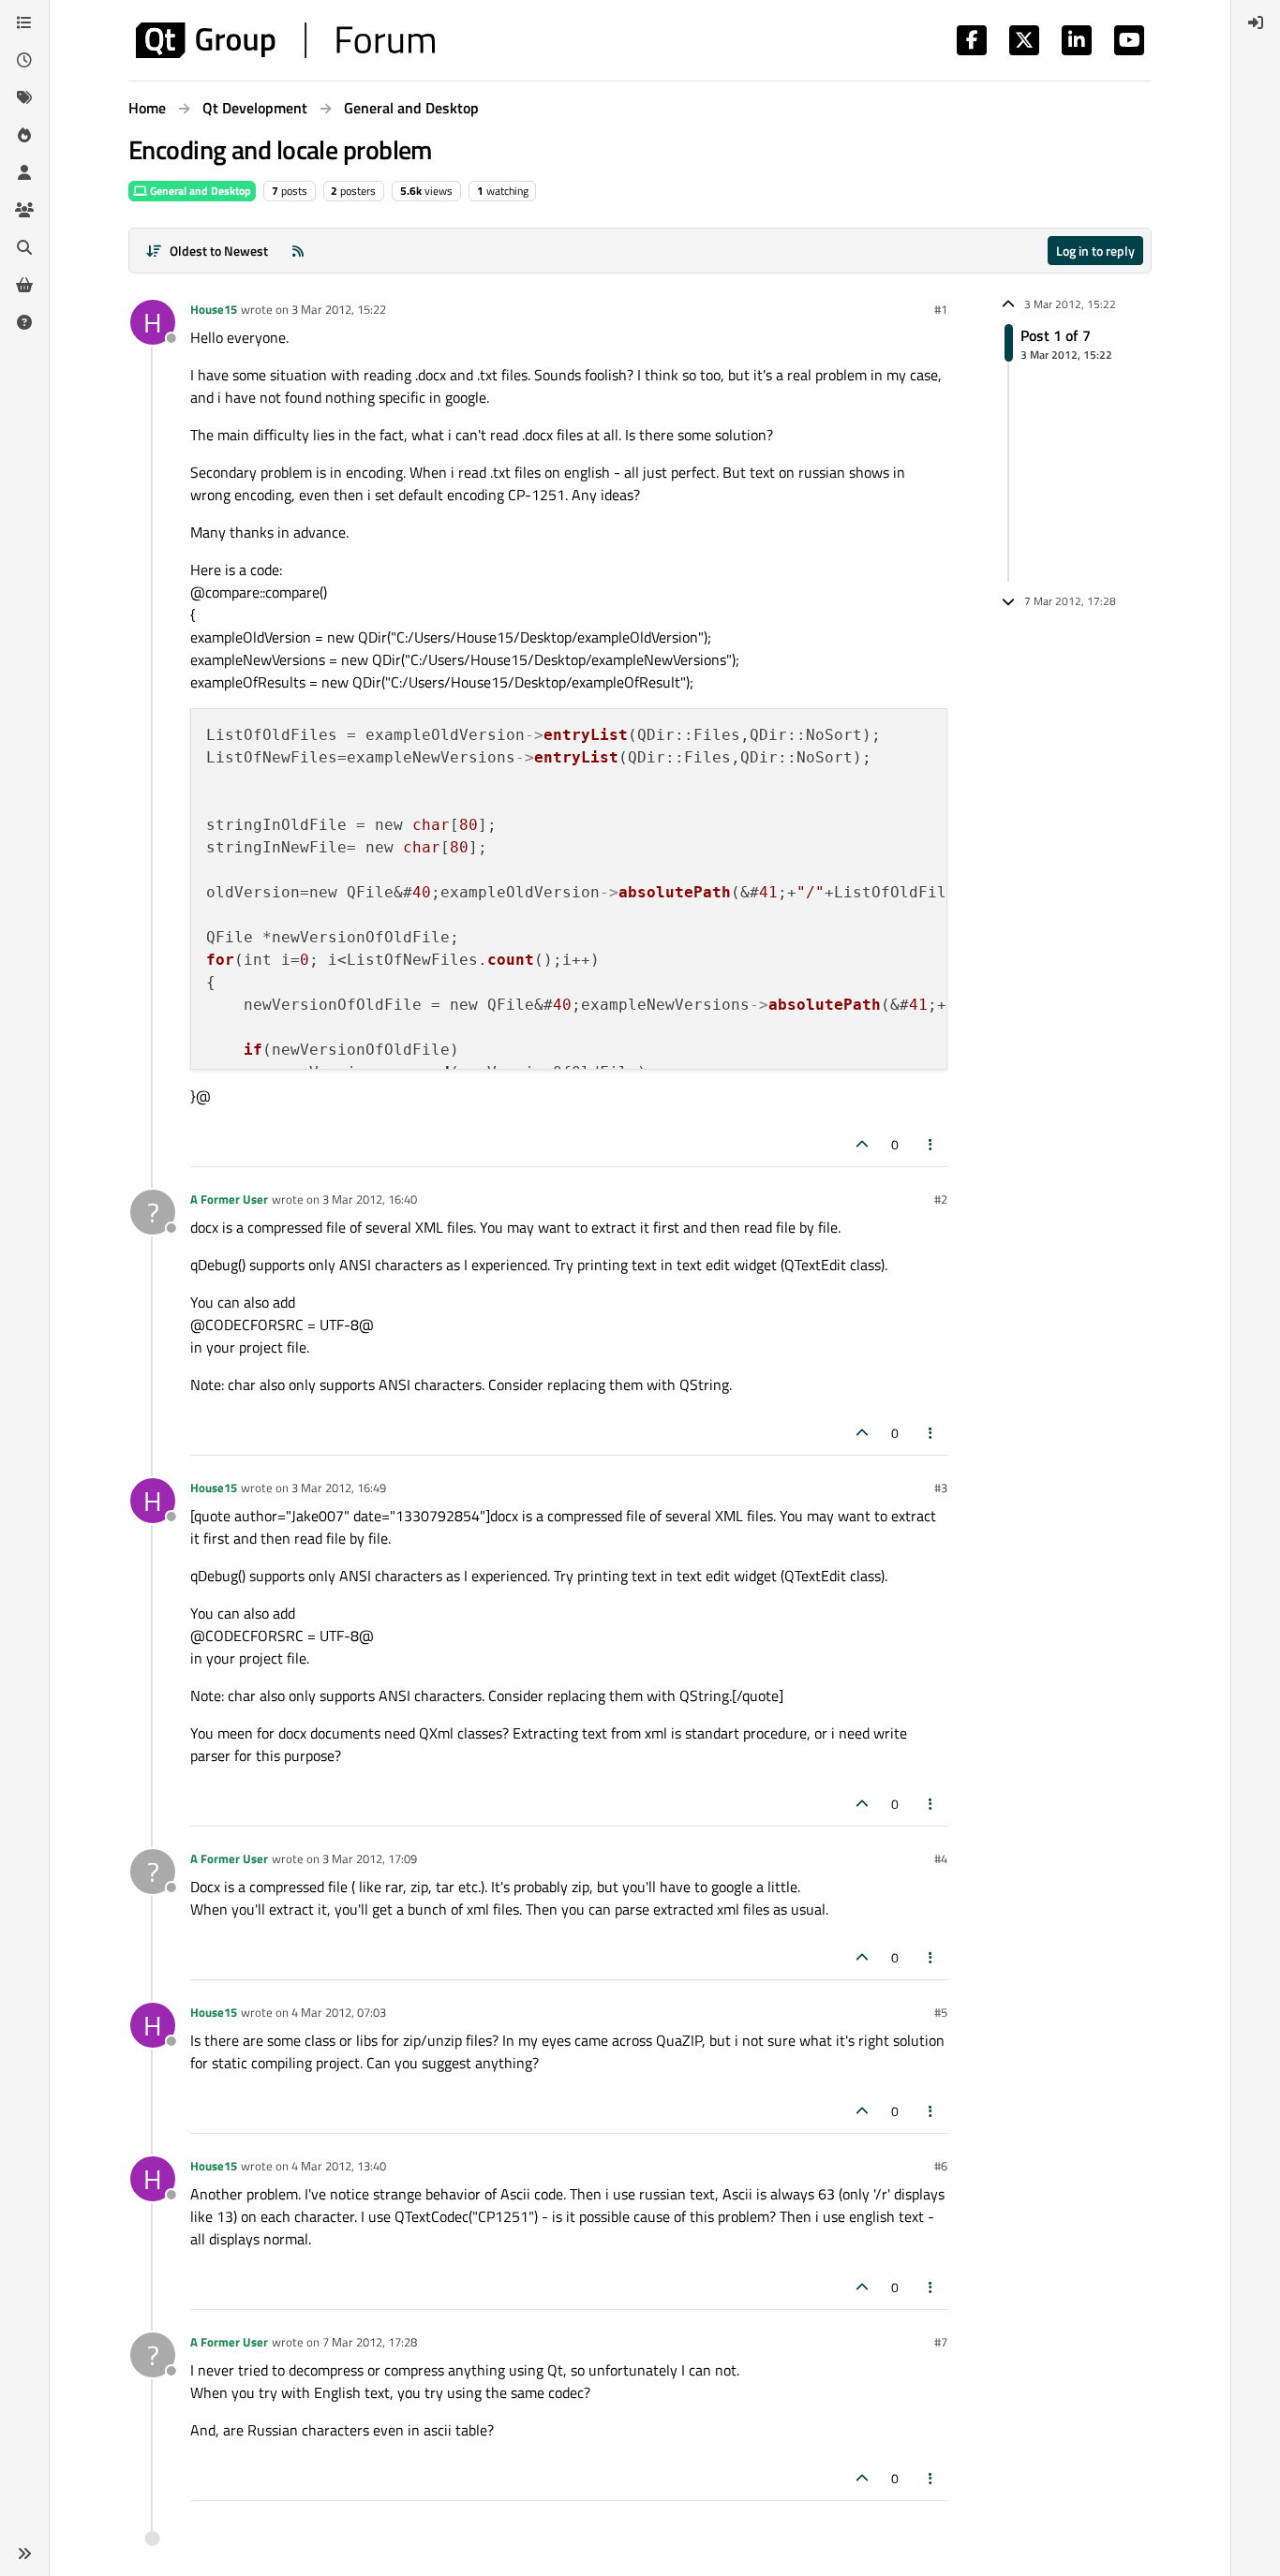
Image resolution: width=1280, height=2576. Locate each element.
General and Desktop (199, 191)
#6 (941, 2166)
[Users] (24, 172)
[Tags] (24, 97)
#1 (941, 309)
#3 (941, 1488)
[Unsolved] (24, 322)
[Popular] (24, 135)
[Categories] (24, 22)
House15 (214, 309)
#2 (941, 1199)
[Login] (1256, 22)
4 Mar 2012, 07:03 (339, 2012)
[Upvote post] (862, 1144)
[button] (24, 2554)
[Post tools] (931, 1144)
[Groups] (24, 210)
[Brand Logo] (285, 40)
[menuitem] (1256, 22)
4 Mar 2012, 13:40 (339, 2166)
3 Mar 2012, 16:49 (339, 1488)
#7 (941, 2342)
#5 (941, 2012)
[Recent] (24, 60)
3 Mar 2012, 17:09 (370, 1858)
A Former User (229, 1199)
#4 (941, 1858)
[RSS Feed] (298, 251)
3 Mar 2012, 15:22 (339, 309)
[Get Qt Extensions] (24, 285)
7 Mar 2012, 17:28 (370, 2342)
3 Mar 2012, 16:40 (370, 1199)
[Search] (24, 247)
